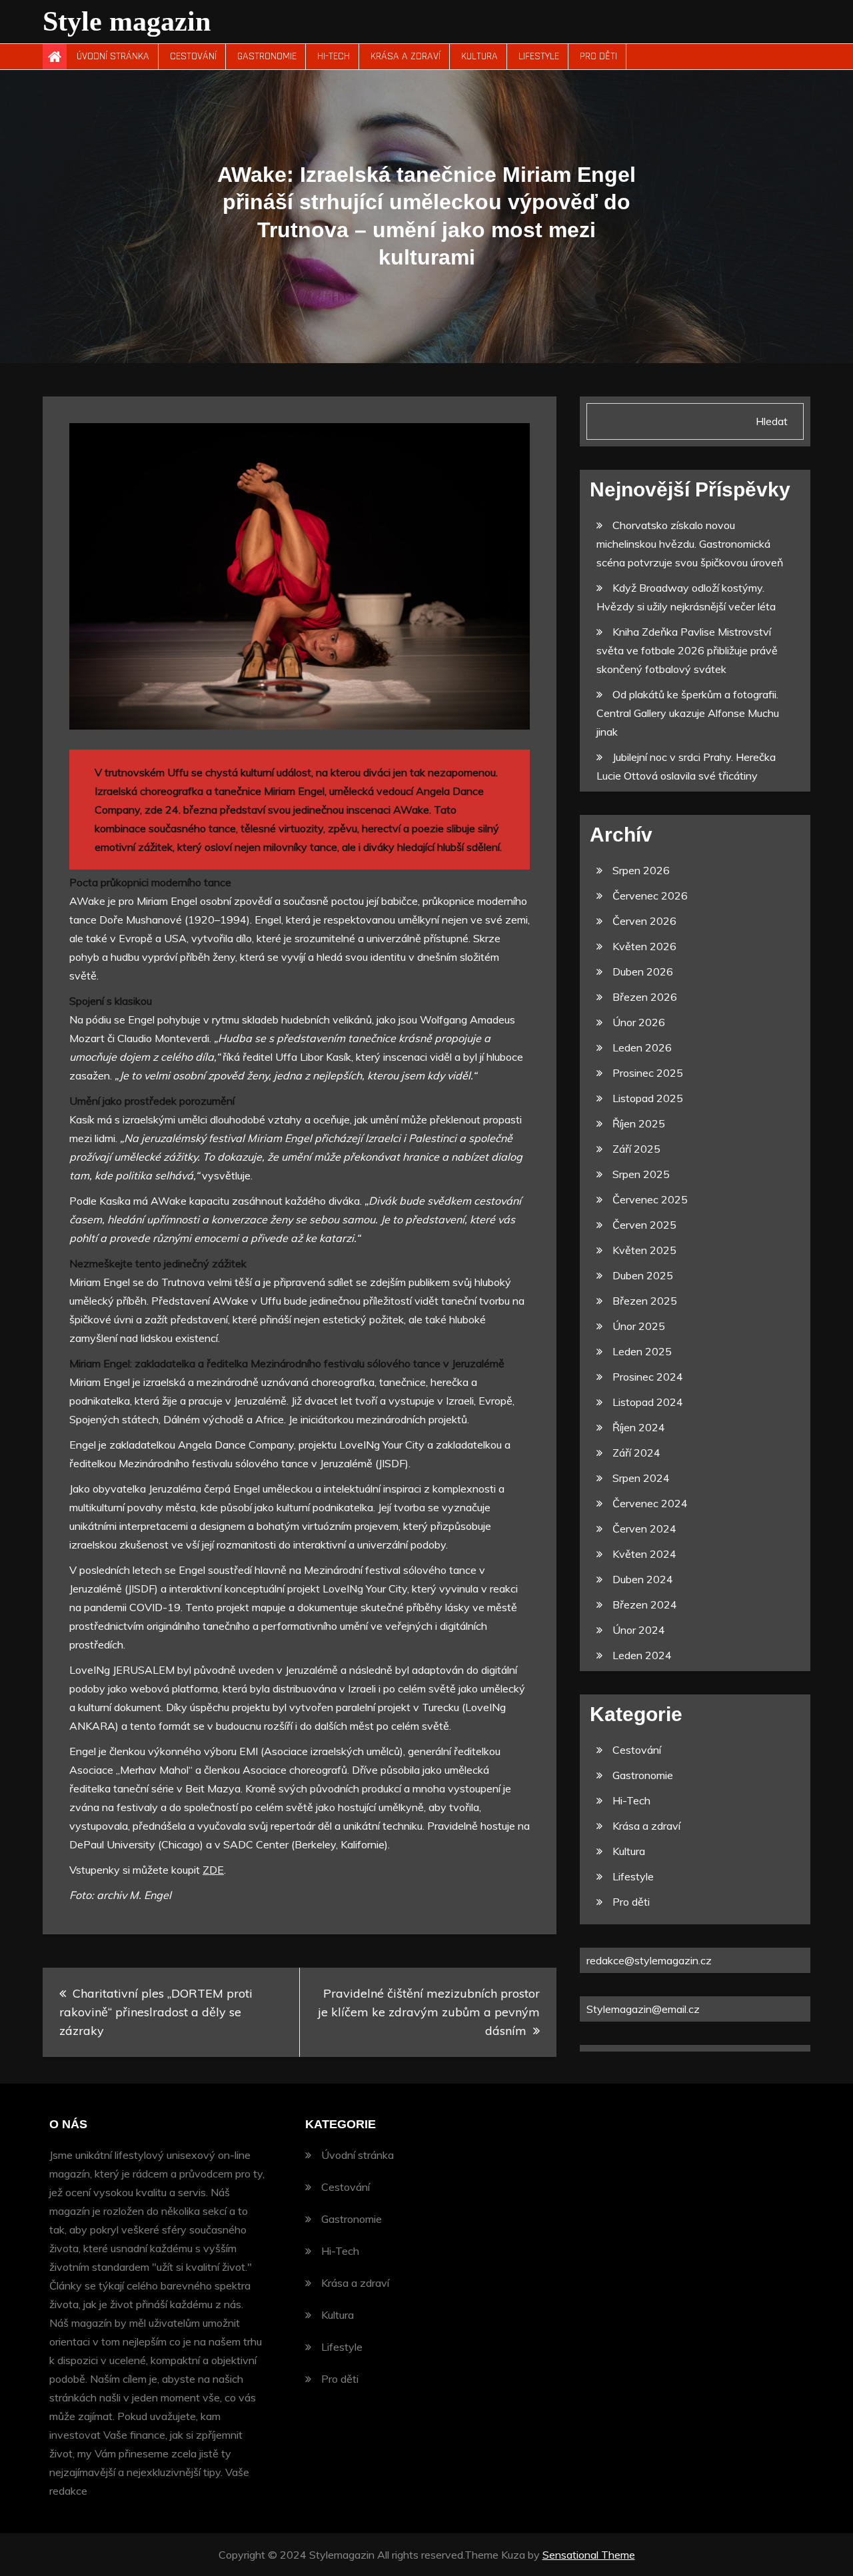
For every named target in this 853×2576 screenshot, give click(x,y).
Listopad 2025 (648, 1098)
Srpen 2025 (641, 1174)
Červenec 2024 (650, 1503)
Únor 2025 (639, 1326)
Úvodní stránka (113, 56)
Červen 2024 (644, 1529)
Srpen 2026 (641, 870)
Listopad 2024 (648, 1402)
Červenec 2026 (650, 896)
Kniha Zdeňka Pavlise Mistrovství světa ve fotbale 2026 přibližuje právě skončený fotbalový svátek (687, 650)
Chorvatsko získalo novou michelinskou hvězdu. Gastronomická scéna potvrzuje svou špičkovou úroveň (690, 544)
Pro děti (598, 56)
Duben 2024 (643, 1579)
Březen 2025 (645, 1301)
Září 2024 (636, 1453)
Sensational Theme (589, 2555)
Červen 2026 (644, 921)
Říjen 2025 (639, 1123)
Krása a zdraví (406, 56)
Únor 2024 (639, 1630)
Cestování (193, 56)
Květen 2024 (644, 1554)
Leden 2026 (642, 1047)
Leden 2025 (642, 1351)
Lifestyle (539, 56)
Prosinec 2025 (648, 1073)
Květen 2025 (644, 1250)
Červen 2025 (644, 1225)
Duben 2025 (643, 1275)
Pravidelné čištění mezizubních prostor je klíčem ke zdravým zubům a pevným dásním (429, 2012)
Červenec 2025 (650, 1199)
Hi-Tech (334, 56)
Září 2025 (636, 1149)
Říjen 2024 (639, 1427)
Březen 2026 (645, 997)
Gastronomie (267, 56)
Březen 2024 (645, 1605)
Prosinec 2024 (648, 1377)
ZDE (213, 1870)
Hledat (772, 421)
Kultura (479, 56)
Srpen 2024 (641, 1478)
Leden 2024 (642, 1655)
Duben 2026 (643, 971)
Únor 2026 (639, 1022)
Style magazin (127, 21)
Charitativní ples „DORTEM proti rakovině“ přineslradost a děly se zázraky (156, 2012)
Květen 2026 (644, 946)
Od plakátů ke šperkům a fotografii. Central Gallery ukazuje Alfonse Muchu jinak (688, 713)
